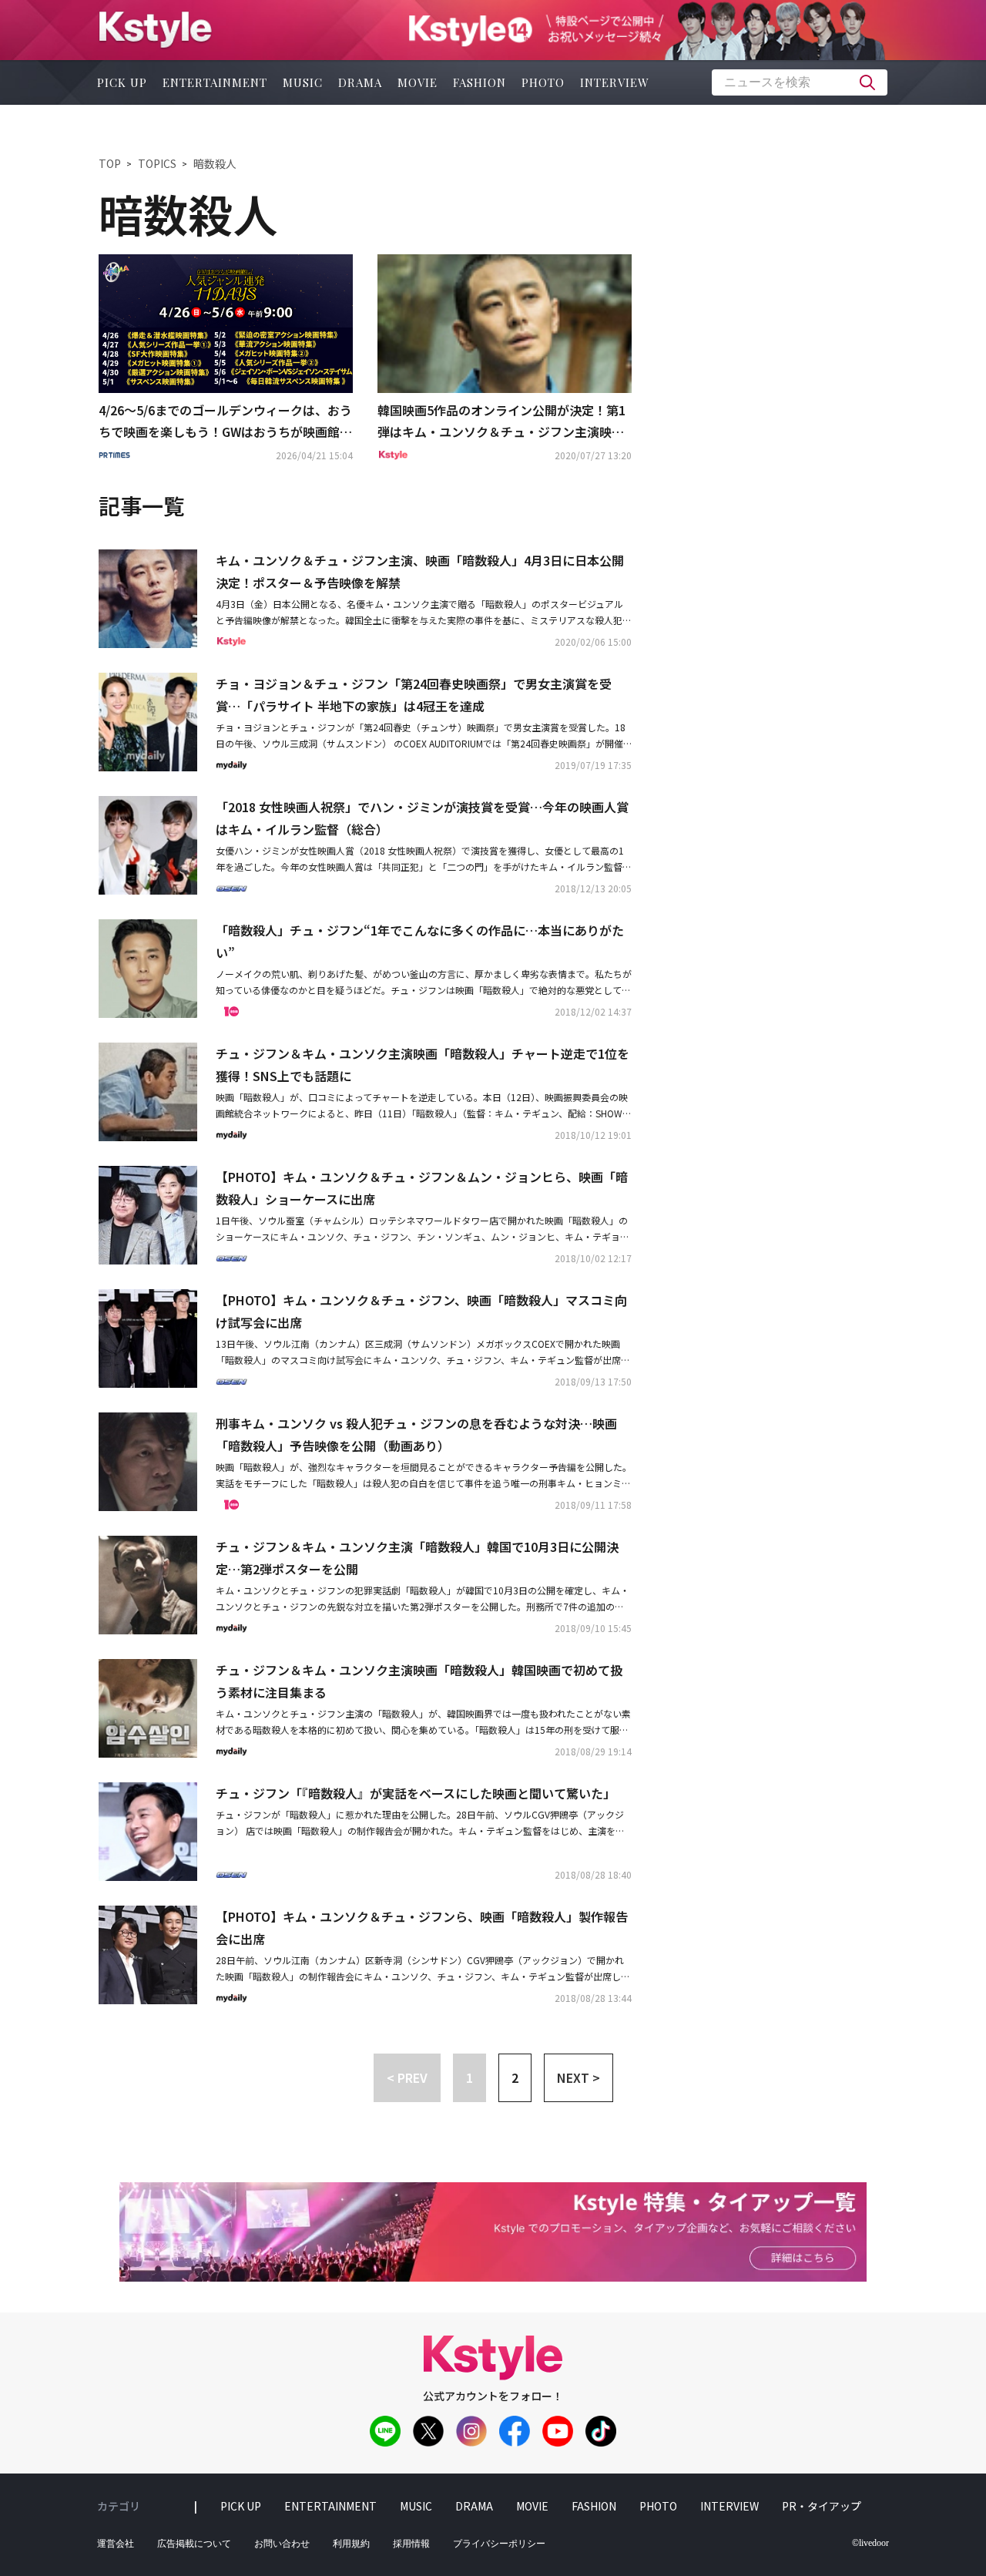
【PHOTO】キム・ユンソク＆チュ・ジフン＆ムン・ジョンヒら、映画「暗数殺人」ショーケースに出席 (422, 1188)
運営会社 (116, 2544)
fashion (480, 82)
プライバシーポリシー (499, 2544)
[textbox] (800, 82)
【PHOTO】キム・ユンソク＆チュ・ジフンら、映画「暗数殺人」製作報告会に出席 (422, 1928)
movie (418, 82)
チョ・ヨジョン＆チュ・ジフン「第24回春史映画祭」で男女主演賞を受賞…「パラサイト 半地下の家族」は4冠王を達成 (414, 695)
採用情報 (411, 2544)
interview (615, 82)
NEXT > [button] (579, 2077)
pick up (122, 82)
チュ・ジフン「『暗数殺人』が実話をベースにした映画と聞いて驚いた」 (416, 1793)
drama (360, 82)
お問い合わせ (282, 2544)
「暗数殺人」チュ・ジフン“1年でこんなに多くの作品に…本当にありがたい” (420, 941)
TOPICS (157, 163)
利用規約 (351, 2544)
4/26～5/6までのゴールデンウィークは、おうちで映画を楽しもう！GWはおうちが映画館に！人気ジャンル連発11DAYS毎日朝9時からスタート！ (225, 422)
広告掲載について (194, 2544)
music (303, 82)
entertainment (215, 82)
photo (543, 82)
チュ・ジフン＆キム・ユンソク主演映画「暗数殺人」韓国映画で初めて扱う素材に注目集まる (419, 1681)
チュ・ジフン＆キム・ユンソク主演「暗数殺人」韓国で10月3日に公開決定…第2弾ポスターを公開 (417, 1558)
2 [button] (515, 2077)
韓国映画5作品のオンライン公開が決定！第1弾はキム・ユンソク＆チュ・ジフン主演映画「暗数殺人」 (501, 422)
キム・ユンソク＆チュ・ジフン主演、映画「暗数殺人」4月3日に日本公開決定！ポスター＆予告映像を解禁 (420, 571)
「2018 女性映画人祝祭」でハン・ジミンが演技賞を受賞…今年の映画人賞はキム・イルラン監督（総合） (422, 818)
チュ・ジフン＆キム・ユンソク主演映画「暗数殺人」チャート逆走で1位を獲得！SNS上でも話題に (423, 1065)
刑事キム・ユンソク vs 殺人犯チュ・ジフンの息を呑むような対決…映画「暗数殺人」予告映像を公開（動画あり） (416, 1434)
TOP (110, 163)
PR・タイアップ (822, 2506)
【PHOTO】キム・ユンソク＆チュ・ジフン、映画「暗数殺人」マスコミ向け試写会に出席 (421, 1311)
